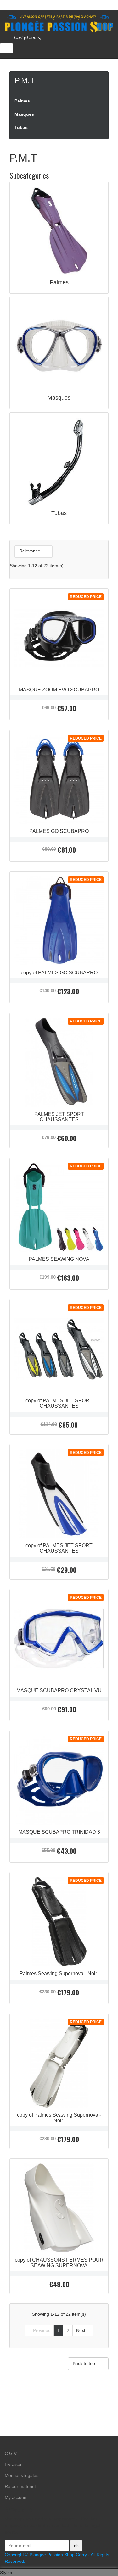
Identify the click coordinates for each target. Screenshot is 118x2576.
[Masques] (59, 346)
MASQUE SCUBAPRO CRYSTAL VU (59, 1690)
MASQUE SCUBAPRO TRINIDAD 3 (59, 1832)
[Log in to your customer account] (6, 48)
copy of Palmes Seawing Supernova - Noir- (59, 2118)
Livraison (14, 2464)
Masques (24, 114)
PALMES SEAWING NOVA (59, 1259)
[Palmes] (59, 231)
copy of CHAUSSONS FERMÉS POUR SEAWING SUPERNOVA (59, 2263)
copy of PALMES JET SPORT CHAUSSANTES (59, 1403)
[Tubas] (59, 461)
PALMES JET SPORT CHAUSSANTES (59, 1117)
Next (83, 2330)
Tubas (21, 127)
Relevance (33, 551)
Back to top (88, 2364)
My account (16, 2497)
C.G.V (11, 2453)
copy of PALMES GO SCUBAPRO (59, 973)
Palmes (22, 101)
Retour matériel (20, 2486)
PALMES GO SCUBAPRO (59, 831)
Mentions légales (22, 2475)
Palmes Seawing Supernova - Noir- (59, 1973)
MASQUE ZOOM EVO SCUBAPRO (59, 690)
